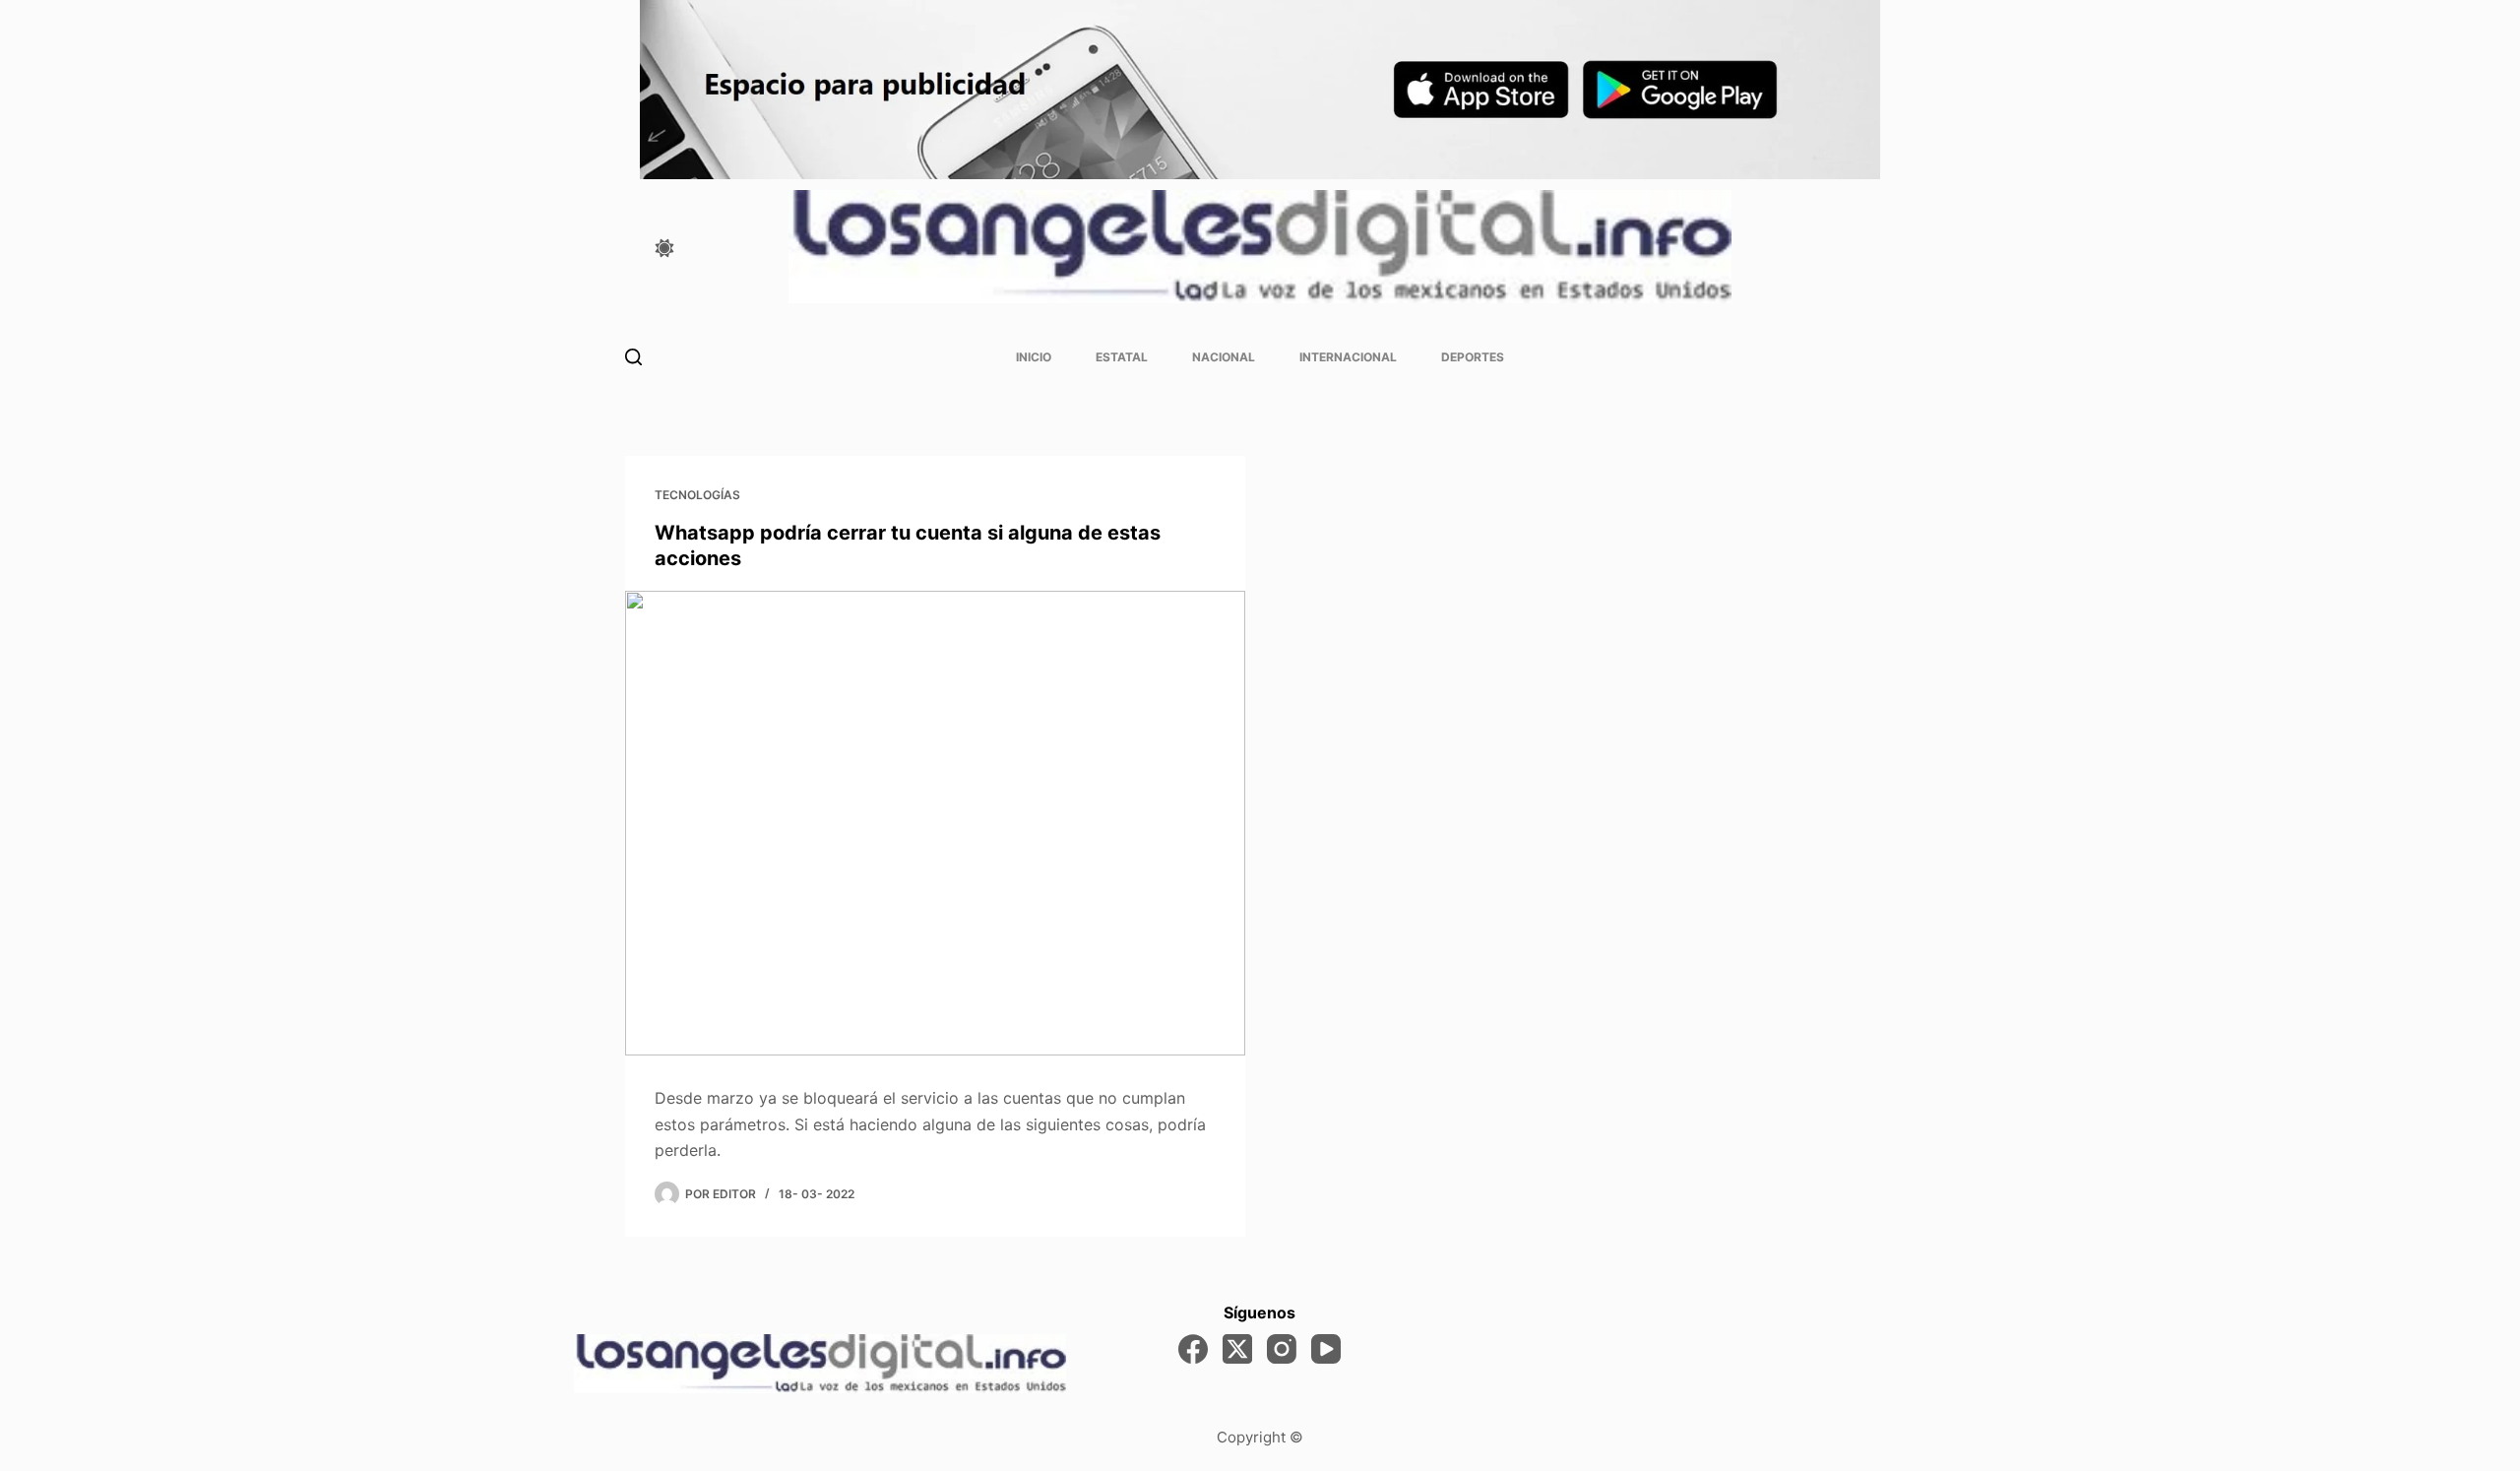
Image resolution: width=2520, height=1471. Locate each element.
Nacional (1224, 357)
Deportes (1473, 357)
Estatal (1122, 357)
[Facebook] (1193, 1349)
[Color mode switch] (664, 248)
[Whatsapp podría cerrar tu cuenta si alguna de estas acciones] (935, 824)
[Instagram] (1282, 1349)
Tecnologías (697, 495)
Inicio (1034, 357)
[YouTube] (1326, 1349)
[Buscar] (633, 357)
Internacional (1348, 357)
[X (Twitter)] (1237, 1349)
